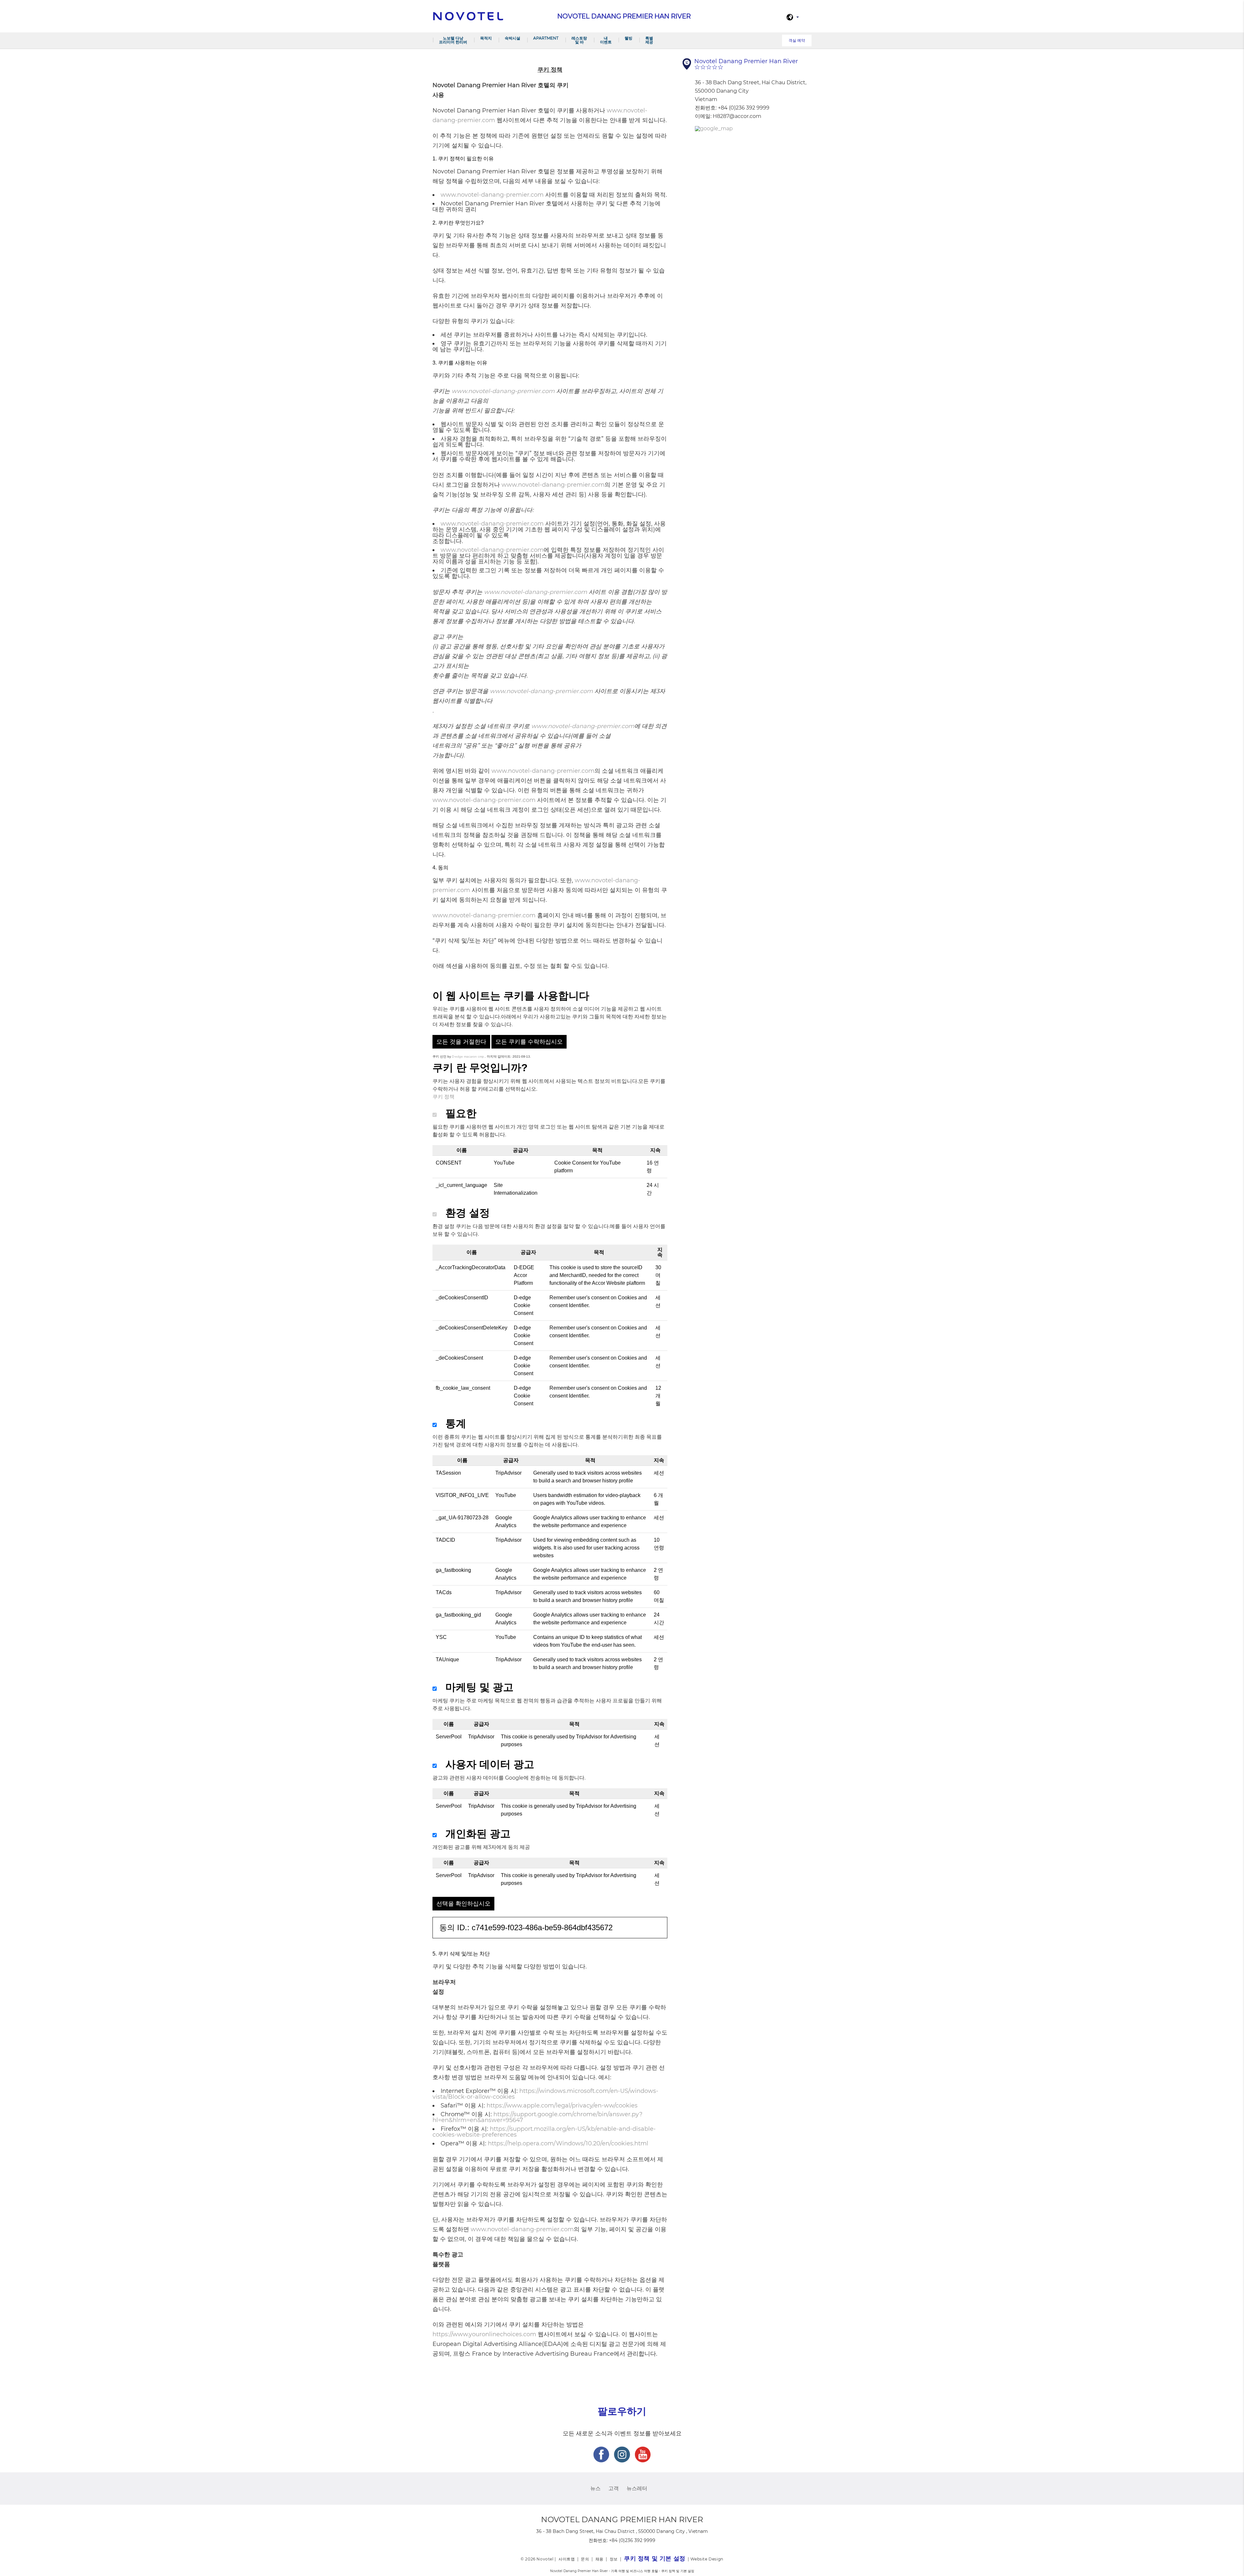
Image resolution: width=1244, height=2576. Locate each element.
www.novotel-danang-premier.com (492, 195)
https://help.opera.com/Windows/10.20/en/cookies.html (568, 2143)
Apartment (546, 38)
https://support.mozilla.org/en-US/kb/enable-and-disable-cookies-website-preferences (544, 2132)
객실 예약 (797, 40)
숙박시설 (513, 38)
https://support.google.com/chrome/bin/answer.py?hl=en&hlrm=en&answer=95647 (537, 2117)
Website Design (707, 2559)
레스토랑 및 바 (579, 40)
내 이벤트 (606, 40)
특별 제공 (649, 40)
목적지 (486, 38)
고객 (614, 2488)
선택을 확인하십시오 (463, 1904)
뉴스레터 (637, 2488)
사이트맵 (567, 2559)
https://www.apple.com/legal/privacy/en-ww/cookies (562, 2106)
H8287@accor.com (737, 116)
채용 (599, 2559)
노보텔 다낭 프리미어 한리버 (453, 40)
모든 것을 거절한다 (461, 1042)
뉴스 (595, 2488)
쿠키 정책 (443, 1097)
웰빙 (628, 38)
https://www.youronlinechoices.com (484, 2334)
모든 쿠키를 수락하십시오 (529, 1042)
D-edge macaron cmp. (468, 1056)
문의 (585, 2559)
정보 (614, 2559)
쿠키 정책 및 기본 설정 (655, 2559)
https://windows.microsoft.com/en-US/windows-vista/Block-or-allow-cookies (545, 2094)
